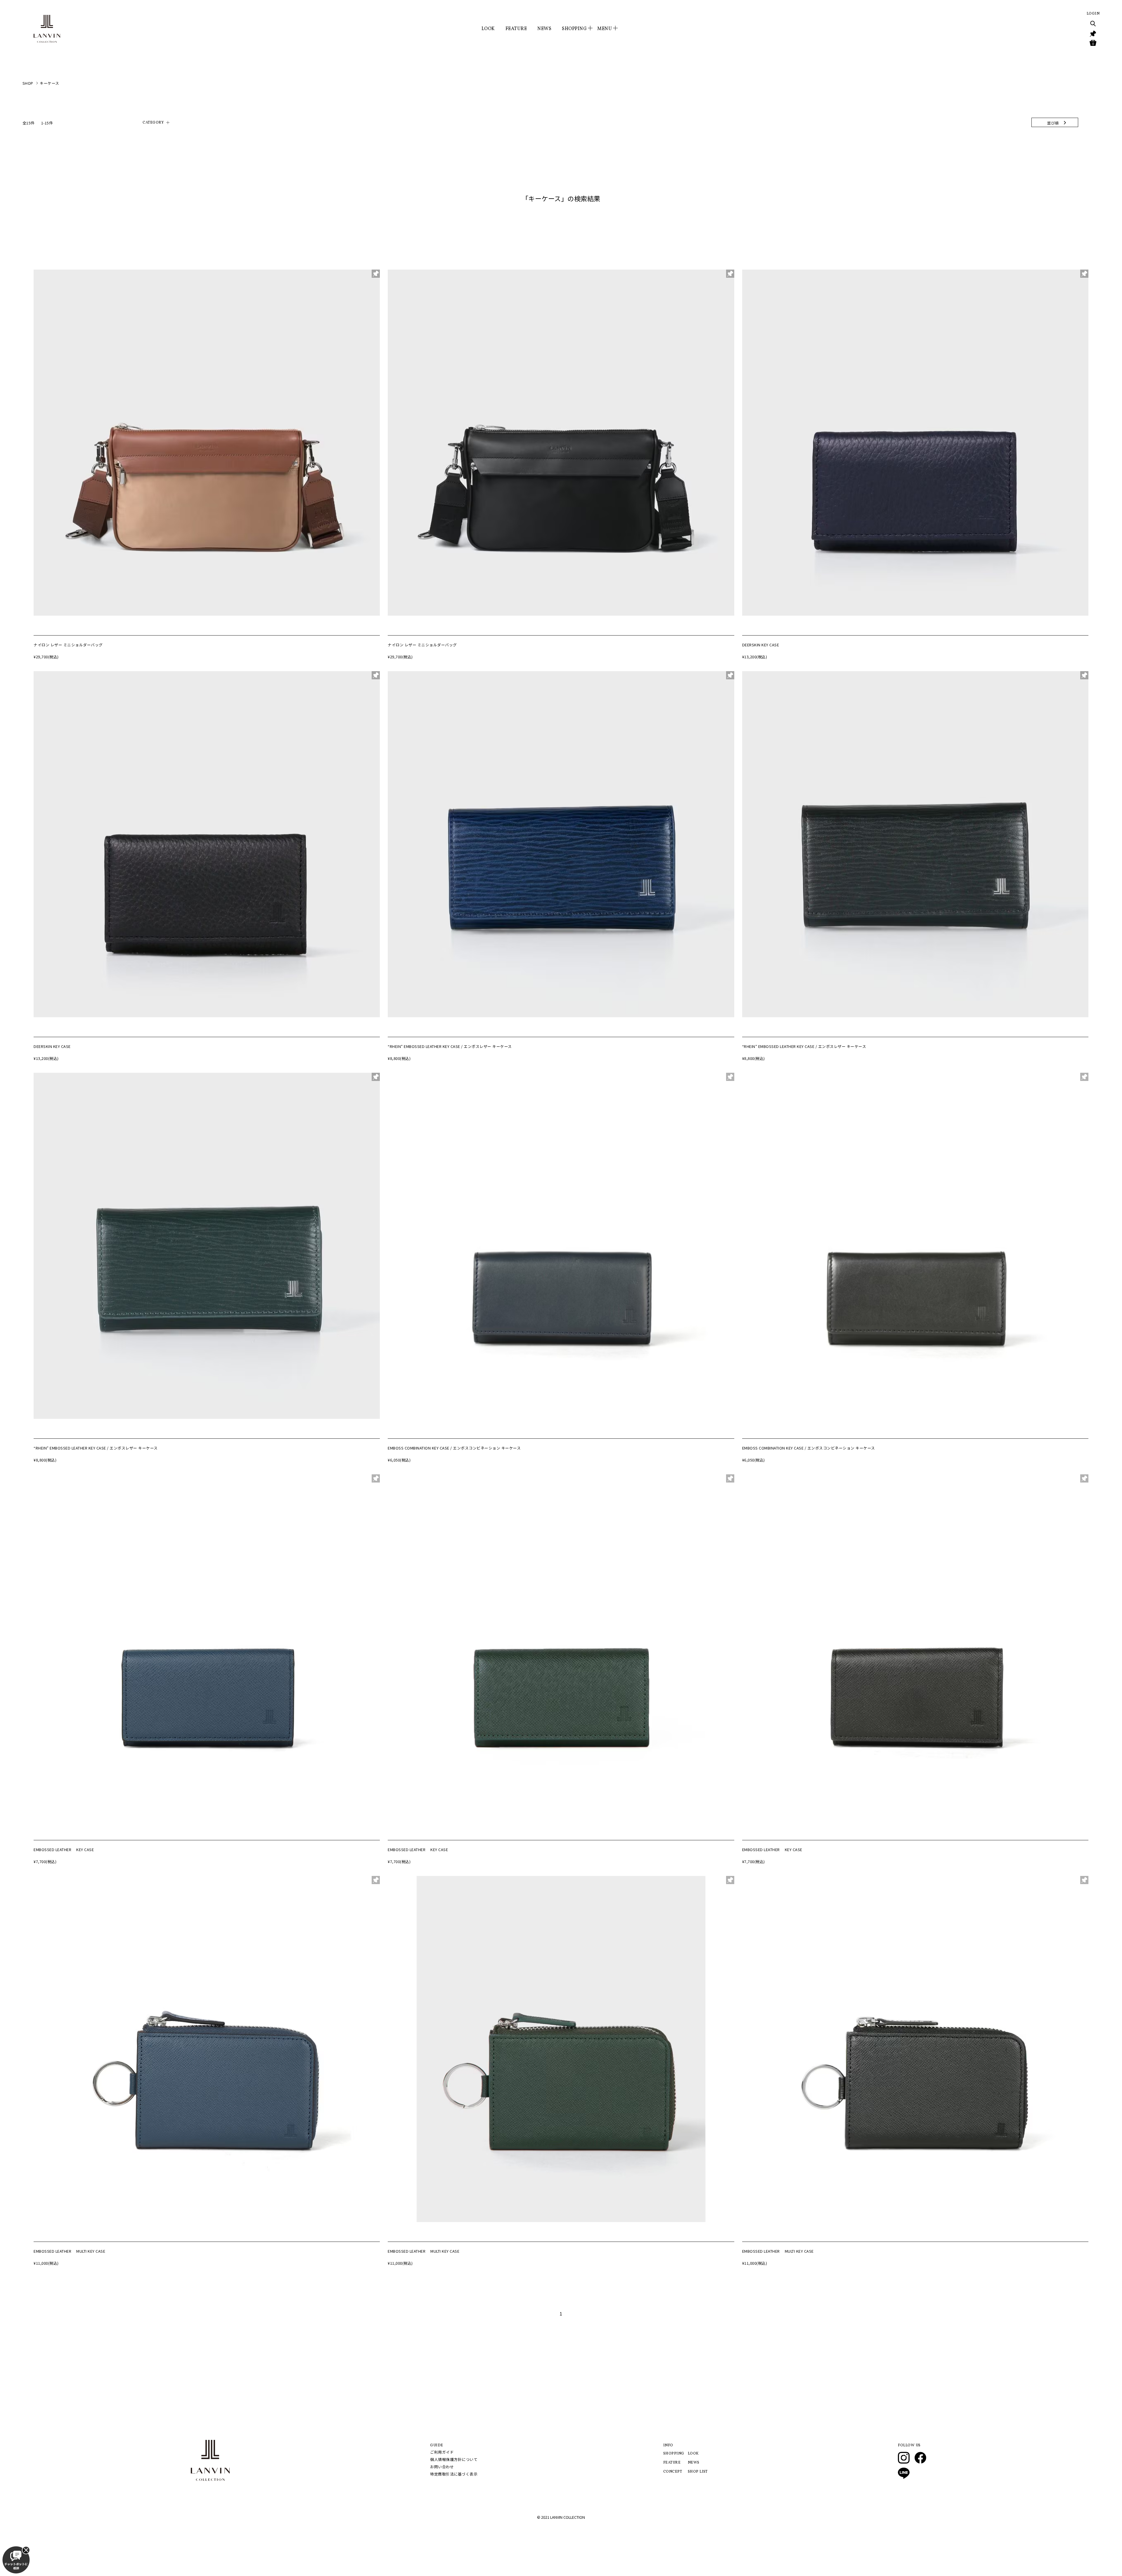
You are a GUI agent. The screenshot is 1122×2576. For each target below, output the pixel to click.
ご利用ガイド (442, 2452)
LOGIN (1093, 14)
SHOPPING (674, 2454)
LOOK (488, 29)
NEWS (544, 29)
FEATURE (516, 29)
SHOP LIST (698, 2472)
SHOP (28, 83)
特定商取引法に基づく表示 (454, 2474)
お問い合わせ (442, 2467)
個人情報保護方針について (454, 2459)
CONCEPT (673, 2472)
